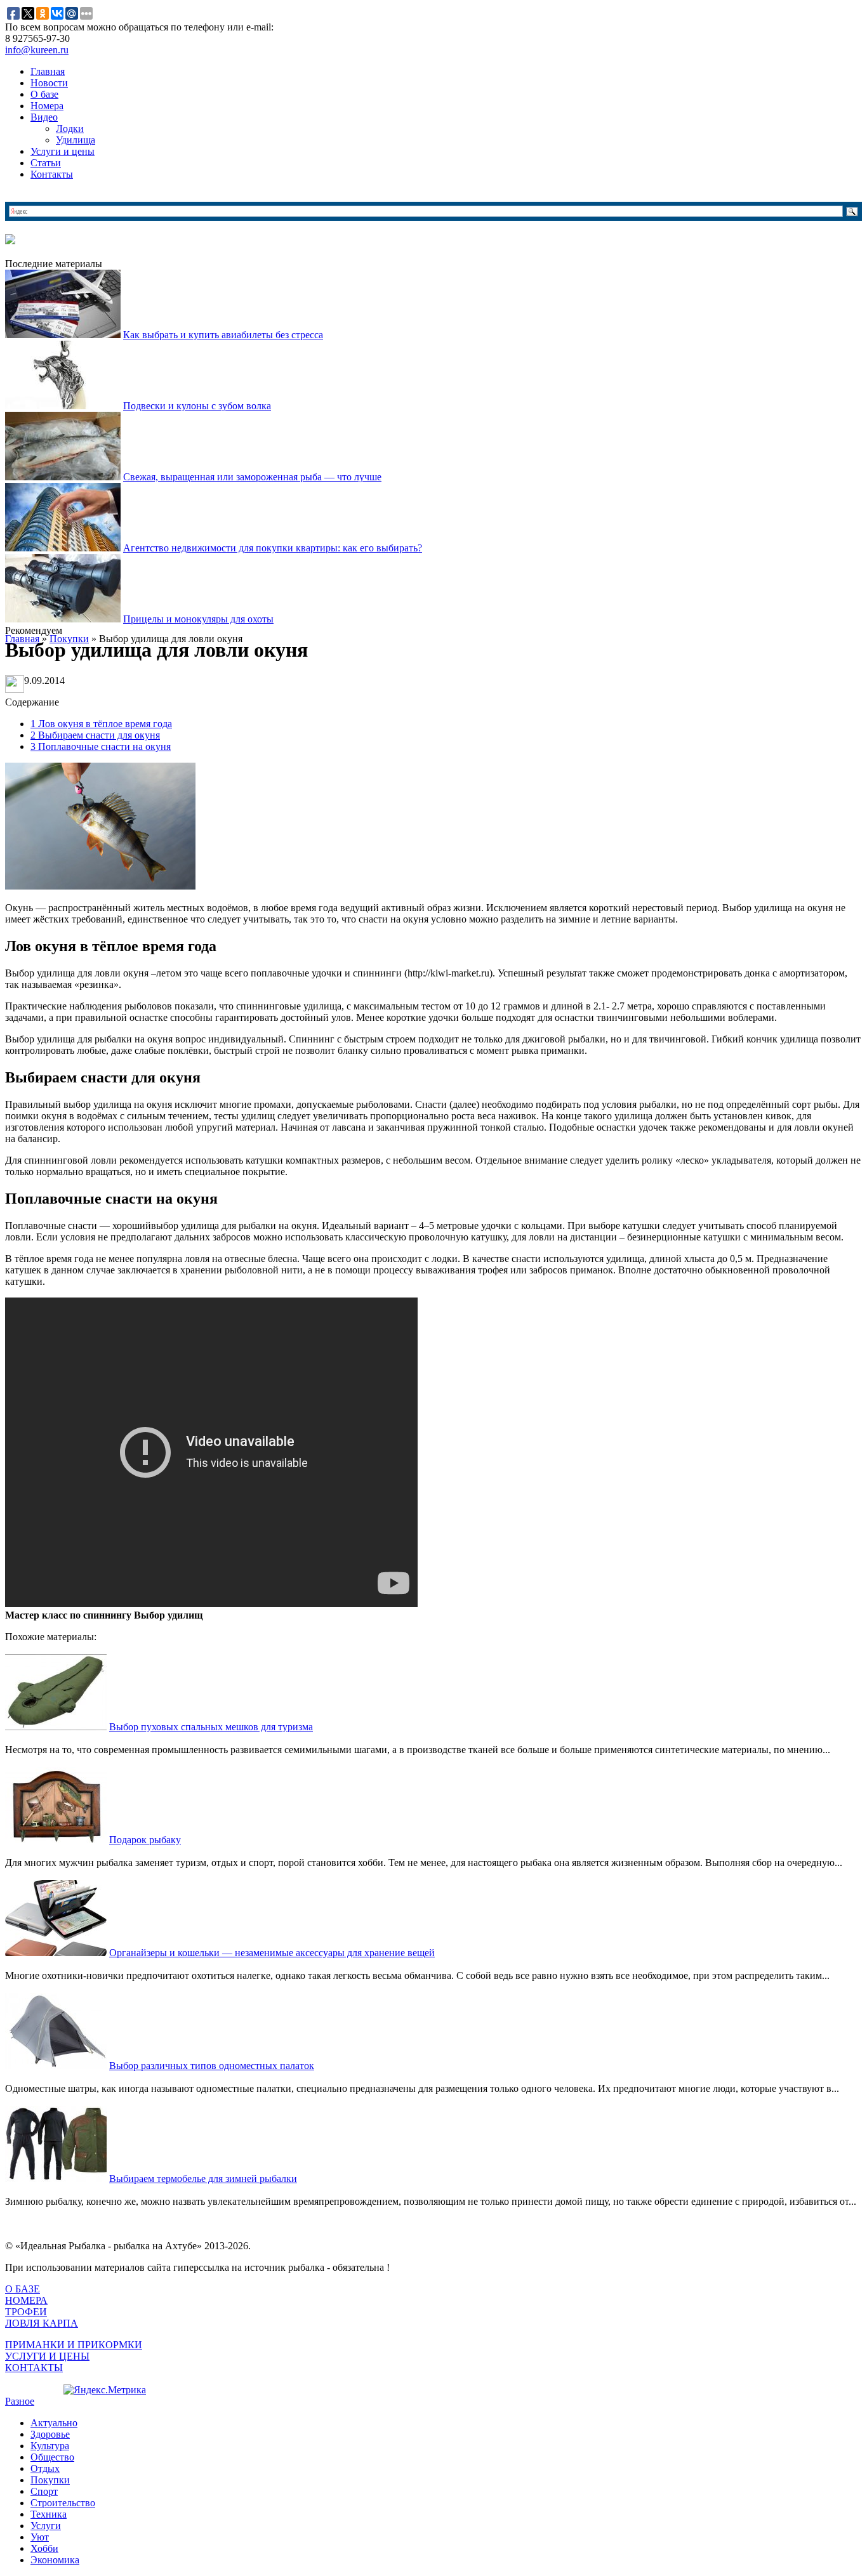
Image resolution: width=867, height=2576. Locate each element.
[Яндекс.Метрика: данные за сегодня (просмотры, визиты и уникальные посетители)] (105, 2390)
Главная (48, 71)
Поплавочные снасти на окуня (101, 746)
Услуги (46, 2526)
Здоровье (50, 2434)
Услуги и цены (63, 151)
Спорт (44, 2491)
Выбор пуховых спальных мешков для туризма (211, 1727)
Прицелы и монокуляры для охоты (198, 619)
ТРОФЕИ (26, 2312)
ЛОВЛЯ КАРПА (42, 2323)
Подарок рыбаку (145, 1840)
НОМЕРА (26, 2300)
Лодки (70, 128)
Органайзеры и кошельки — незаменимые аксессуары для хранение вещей (272, 1953)
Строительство (63, 2503)
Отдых (45, 2468)
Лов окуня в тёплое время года (101, 724)
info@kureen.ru (37, 50)
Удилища (76, 140)
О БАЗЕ (23, 2289)
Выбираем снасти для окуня (95, 735)
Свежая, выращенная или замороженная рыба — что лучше (252, 477)
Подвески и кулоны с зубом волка (197, 406)
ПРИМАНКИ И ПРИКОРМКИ (74, 2345)
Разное (20, 2401)
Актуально (54, 2423)
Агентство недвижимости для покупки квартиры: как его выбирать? (273, 548)
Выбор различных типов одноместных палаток (212, 2066)
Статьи (46, 163)
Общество (52, 2457)
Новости (49, 83)
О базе (44, 94)
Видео (44, 117)
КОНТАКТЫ (34, 2368)
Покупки (50, 2480)
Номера (47, 106)
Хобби (44, 2548)
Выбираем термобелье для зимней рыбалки (203, 2178)
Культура (50, 2446)
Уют (40, 2537)
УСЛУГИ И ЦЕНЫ (47, 2356)
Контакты (52, 174)
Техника (49, 2514)
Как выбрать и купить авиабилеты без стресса (223, 335)
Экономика (55, 2560)
